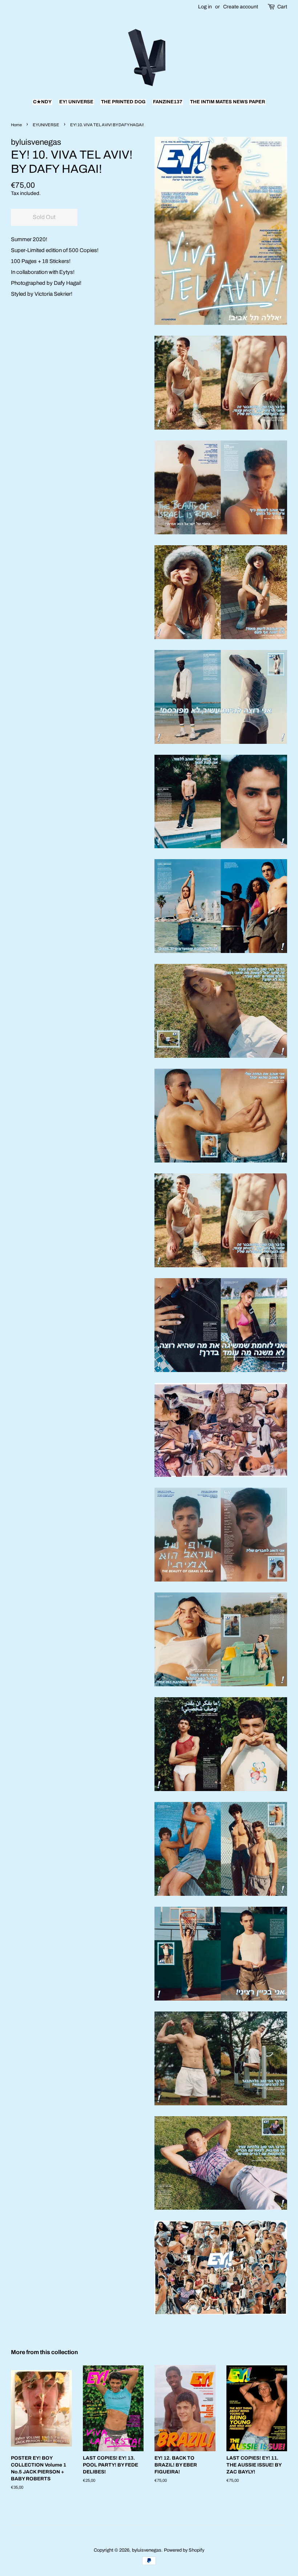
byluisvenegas (147, 2550)
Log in (205, 7)
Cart (282, 7)
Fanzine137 (168, 102)
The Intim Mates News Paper (227, 102)
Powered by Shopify (184, 2550)
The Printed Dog (123, 102)
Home (16, 125)
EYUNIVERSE (46, 125)
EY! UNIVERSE (76, 102)
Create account (241, 7)
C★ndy (42, 102)
